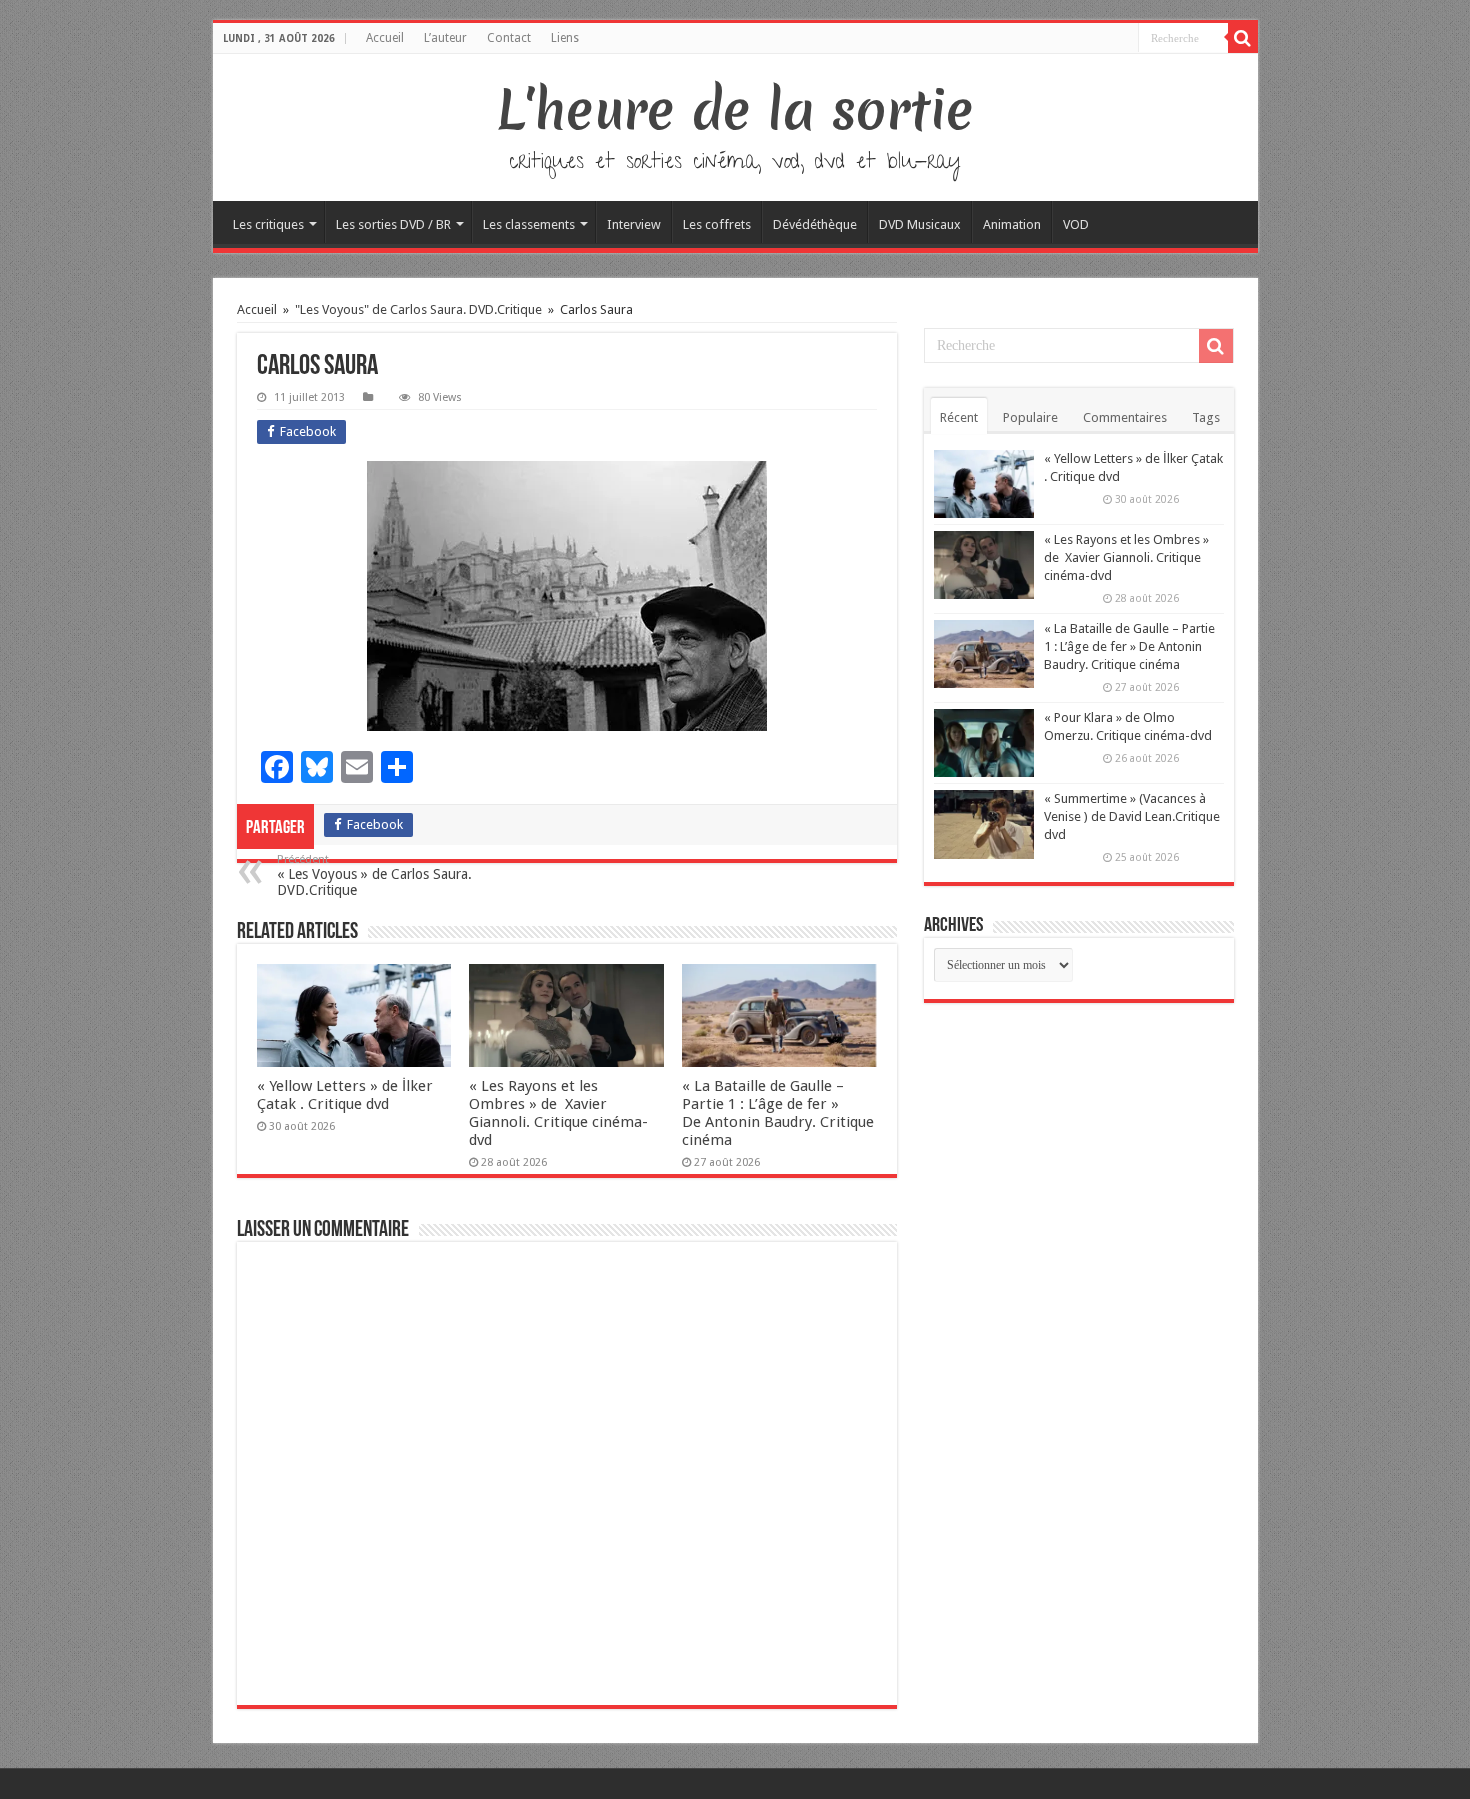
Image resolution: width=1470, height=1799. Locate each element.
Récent (959, 417)
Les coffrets (717, 224)
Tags (1206, 417)
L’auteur (445, 38)
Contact (509, 38)
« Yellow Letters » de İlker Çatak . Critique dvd (345, 1095)
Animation (1012, 224)
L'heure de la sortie (735, 110)
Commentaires (1125, 417)
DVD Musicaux (920, 224)
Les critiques (268, 224)
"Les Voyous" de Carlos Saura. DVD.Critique (418, 309)
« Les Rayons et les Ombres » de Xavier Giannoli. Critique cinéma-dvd (558, 1113)
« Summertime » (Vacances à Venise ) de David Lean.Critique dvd (1132, 816)
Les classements (529, 224)
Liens (565, 38)
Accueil (385, 38)
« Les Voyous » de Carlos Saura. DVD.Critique (374, 875)
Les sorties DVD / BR (393, 224)
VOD (1076, 224)
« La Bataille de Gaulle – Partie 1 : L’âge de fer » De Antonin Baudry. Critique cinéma (778, 1113)
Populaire (1030, 417)
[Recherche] (1243, 38)
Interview (634, 224)
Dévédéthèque (815, 224)
